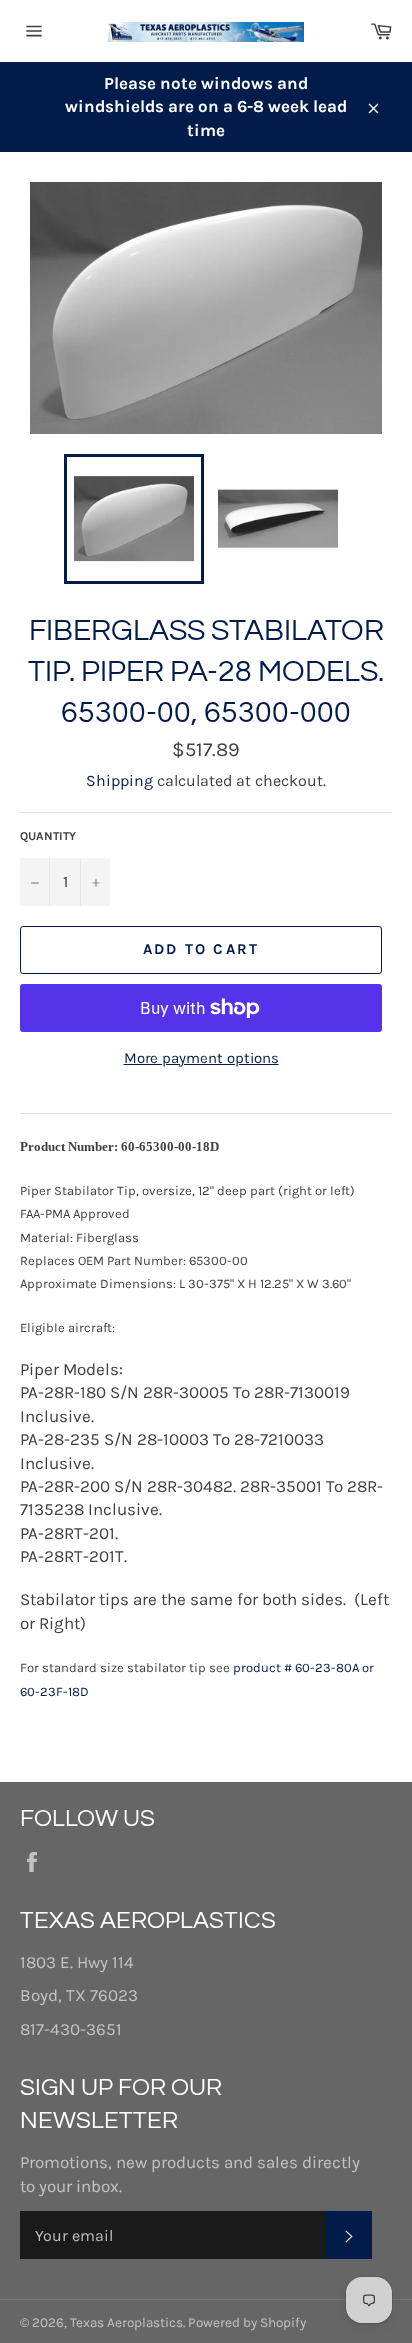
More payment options (201, 1058)
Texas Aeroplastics (126, 2322)
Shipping (119, 780)
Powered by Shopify (247, 2322)
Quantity (48, 836)
